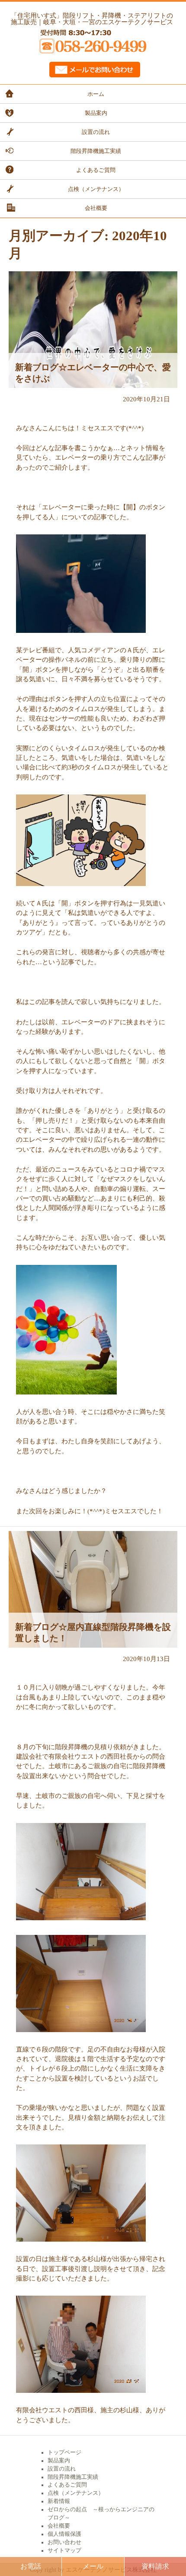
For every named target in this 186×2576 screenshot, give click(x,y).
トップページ (64, 2452)
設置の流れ (96, 132)
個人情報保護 (64, 2534)
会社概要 (96, 208)
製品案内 (96, 113)
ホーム (96, 94)
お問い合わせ (64, 2542)
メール (93, 2566)
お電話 (31, 2566)
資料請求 (155, 2566)
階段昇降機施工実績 (96, 151)
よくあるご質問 (96, 170)
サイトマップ (64, 2551)
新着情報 (59, 2501)
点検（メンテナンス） (96, 189)
